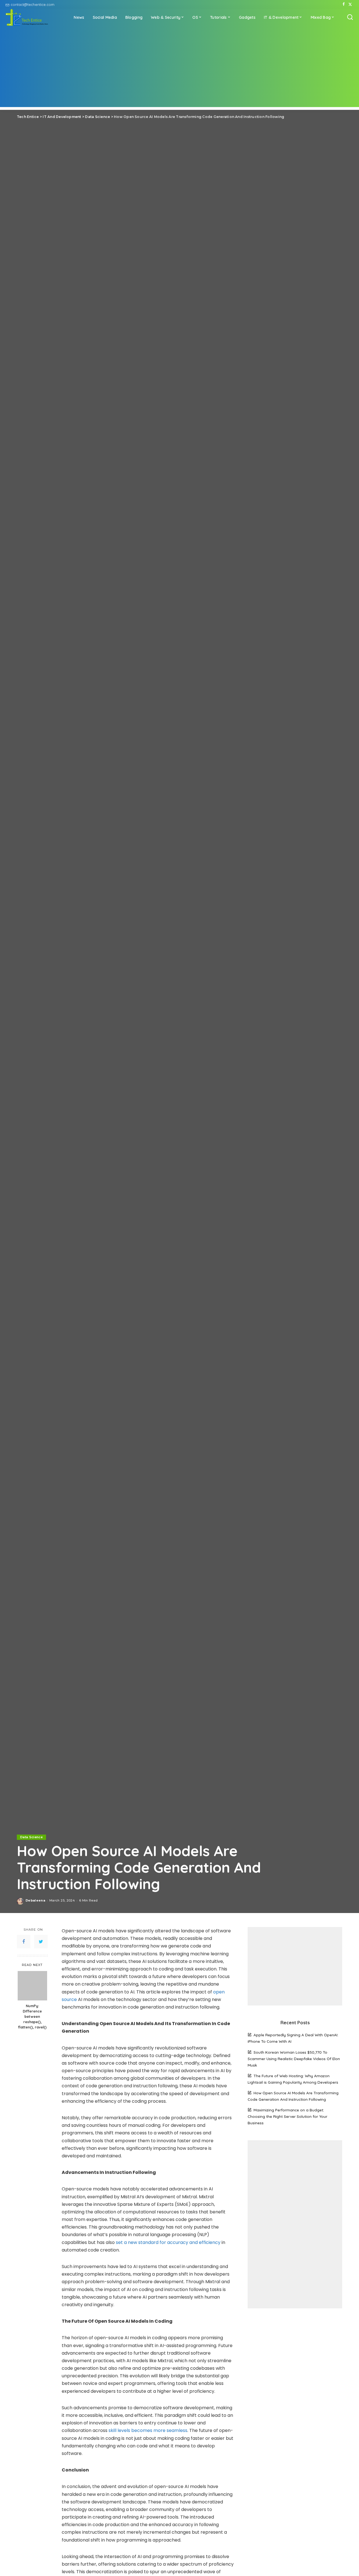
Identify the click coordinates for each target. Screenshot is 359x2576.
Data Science (31, 1837)
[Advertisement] (179, 68)
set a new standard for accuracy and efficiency (168, 2242)
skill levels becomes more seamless (148, 2430)
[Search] (350, 17)
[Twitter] (350, 4)
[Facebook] (344, 4)
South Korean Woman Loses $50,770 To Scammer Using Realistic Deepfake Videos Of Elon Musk (294, 2059)
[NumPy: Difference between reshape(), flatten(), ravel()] (32, 1986)
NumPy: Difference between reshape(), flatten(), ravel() (32, 2016)
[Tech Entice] (27, 17)
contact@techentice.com (33, 4)
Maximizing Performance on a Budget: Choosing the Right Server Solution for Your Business (287, 2116)
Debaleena (35, 1900)
